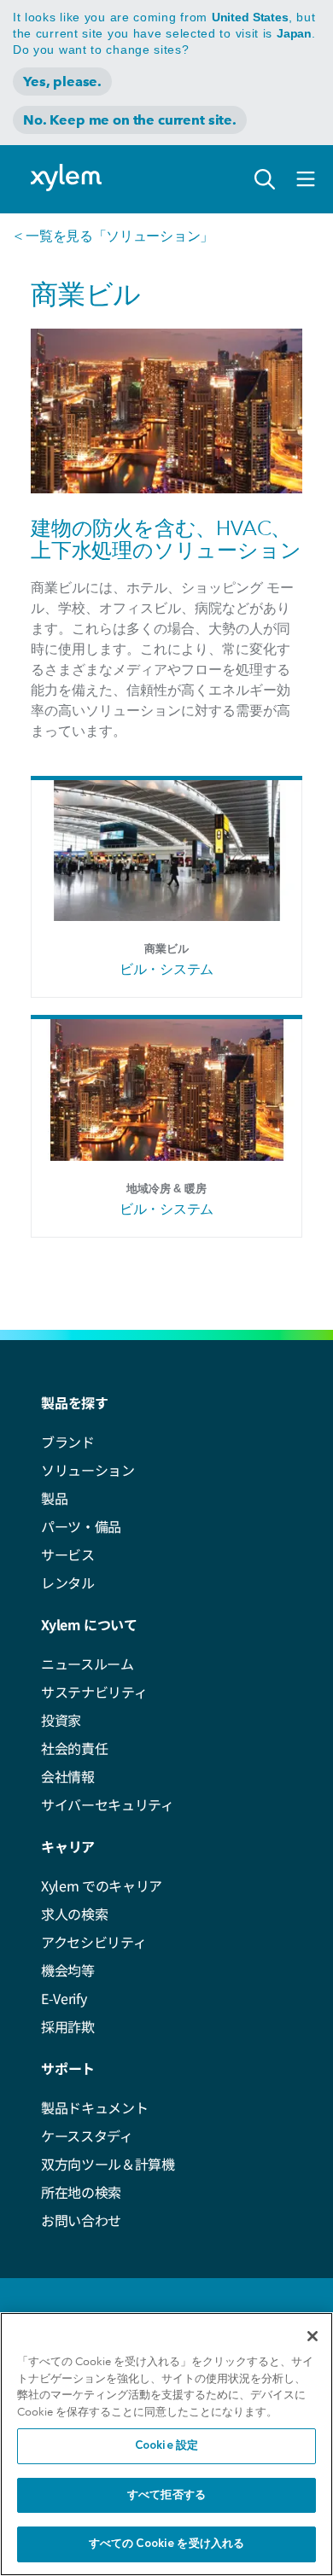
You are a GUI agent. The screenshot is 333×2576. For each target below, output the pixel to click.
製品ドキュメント (94, 2107)
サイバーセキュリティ (108, 1804)
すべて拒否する (166, 2495)
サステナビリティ (94, 1692)
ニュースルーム (88, 1664)
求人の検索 (74, 1914)
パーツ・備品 (81, 1526)
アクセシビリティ (93, 1942)
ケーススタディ (87, 2136)
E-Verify (64, 1998)
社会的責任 (74, 1748)
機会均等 (68, 1970)
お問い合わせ (81, 2220)
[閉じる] (313, 2336)
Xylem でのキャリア (102, 1885)
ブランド (68, 1442)
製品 (54, 1498)
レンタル (68, 1582)
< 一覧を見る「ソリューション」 (114, 236)
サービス (68, 1554)
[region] (166, 2444)
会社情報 (68, 1776)
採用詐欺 (68, 2026)
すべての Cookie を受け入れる (166, 2544)
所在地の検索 (81, 2192)
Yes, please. (62, 82)
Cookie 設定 (166, 2446)
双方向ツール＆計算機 (108, 2164)
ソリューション (88, 1470)
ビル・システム (166, 969)
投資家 (61, 1720)
